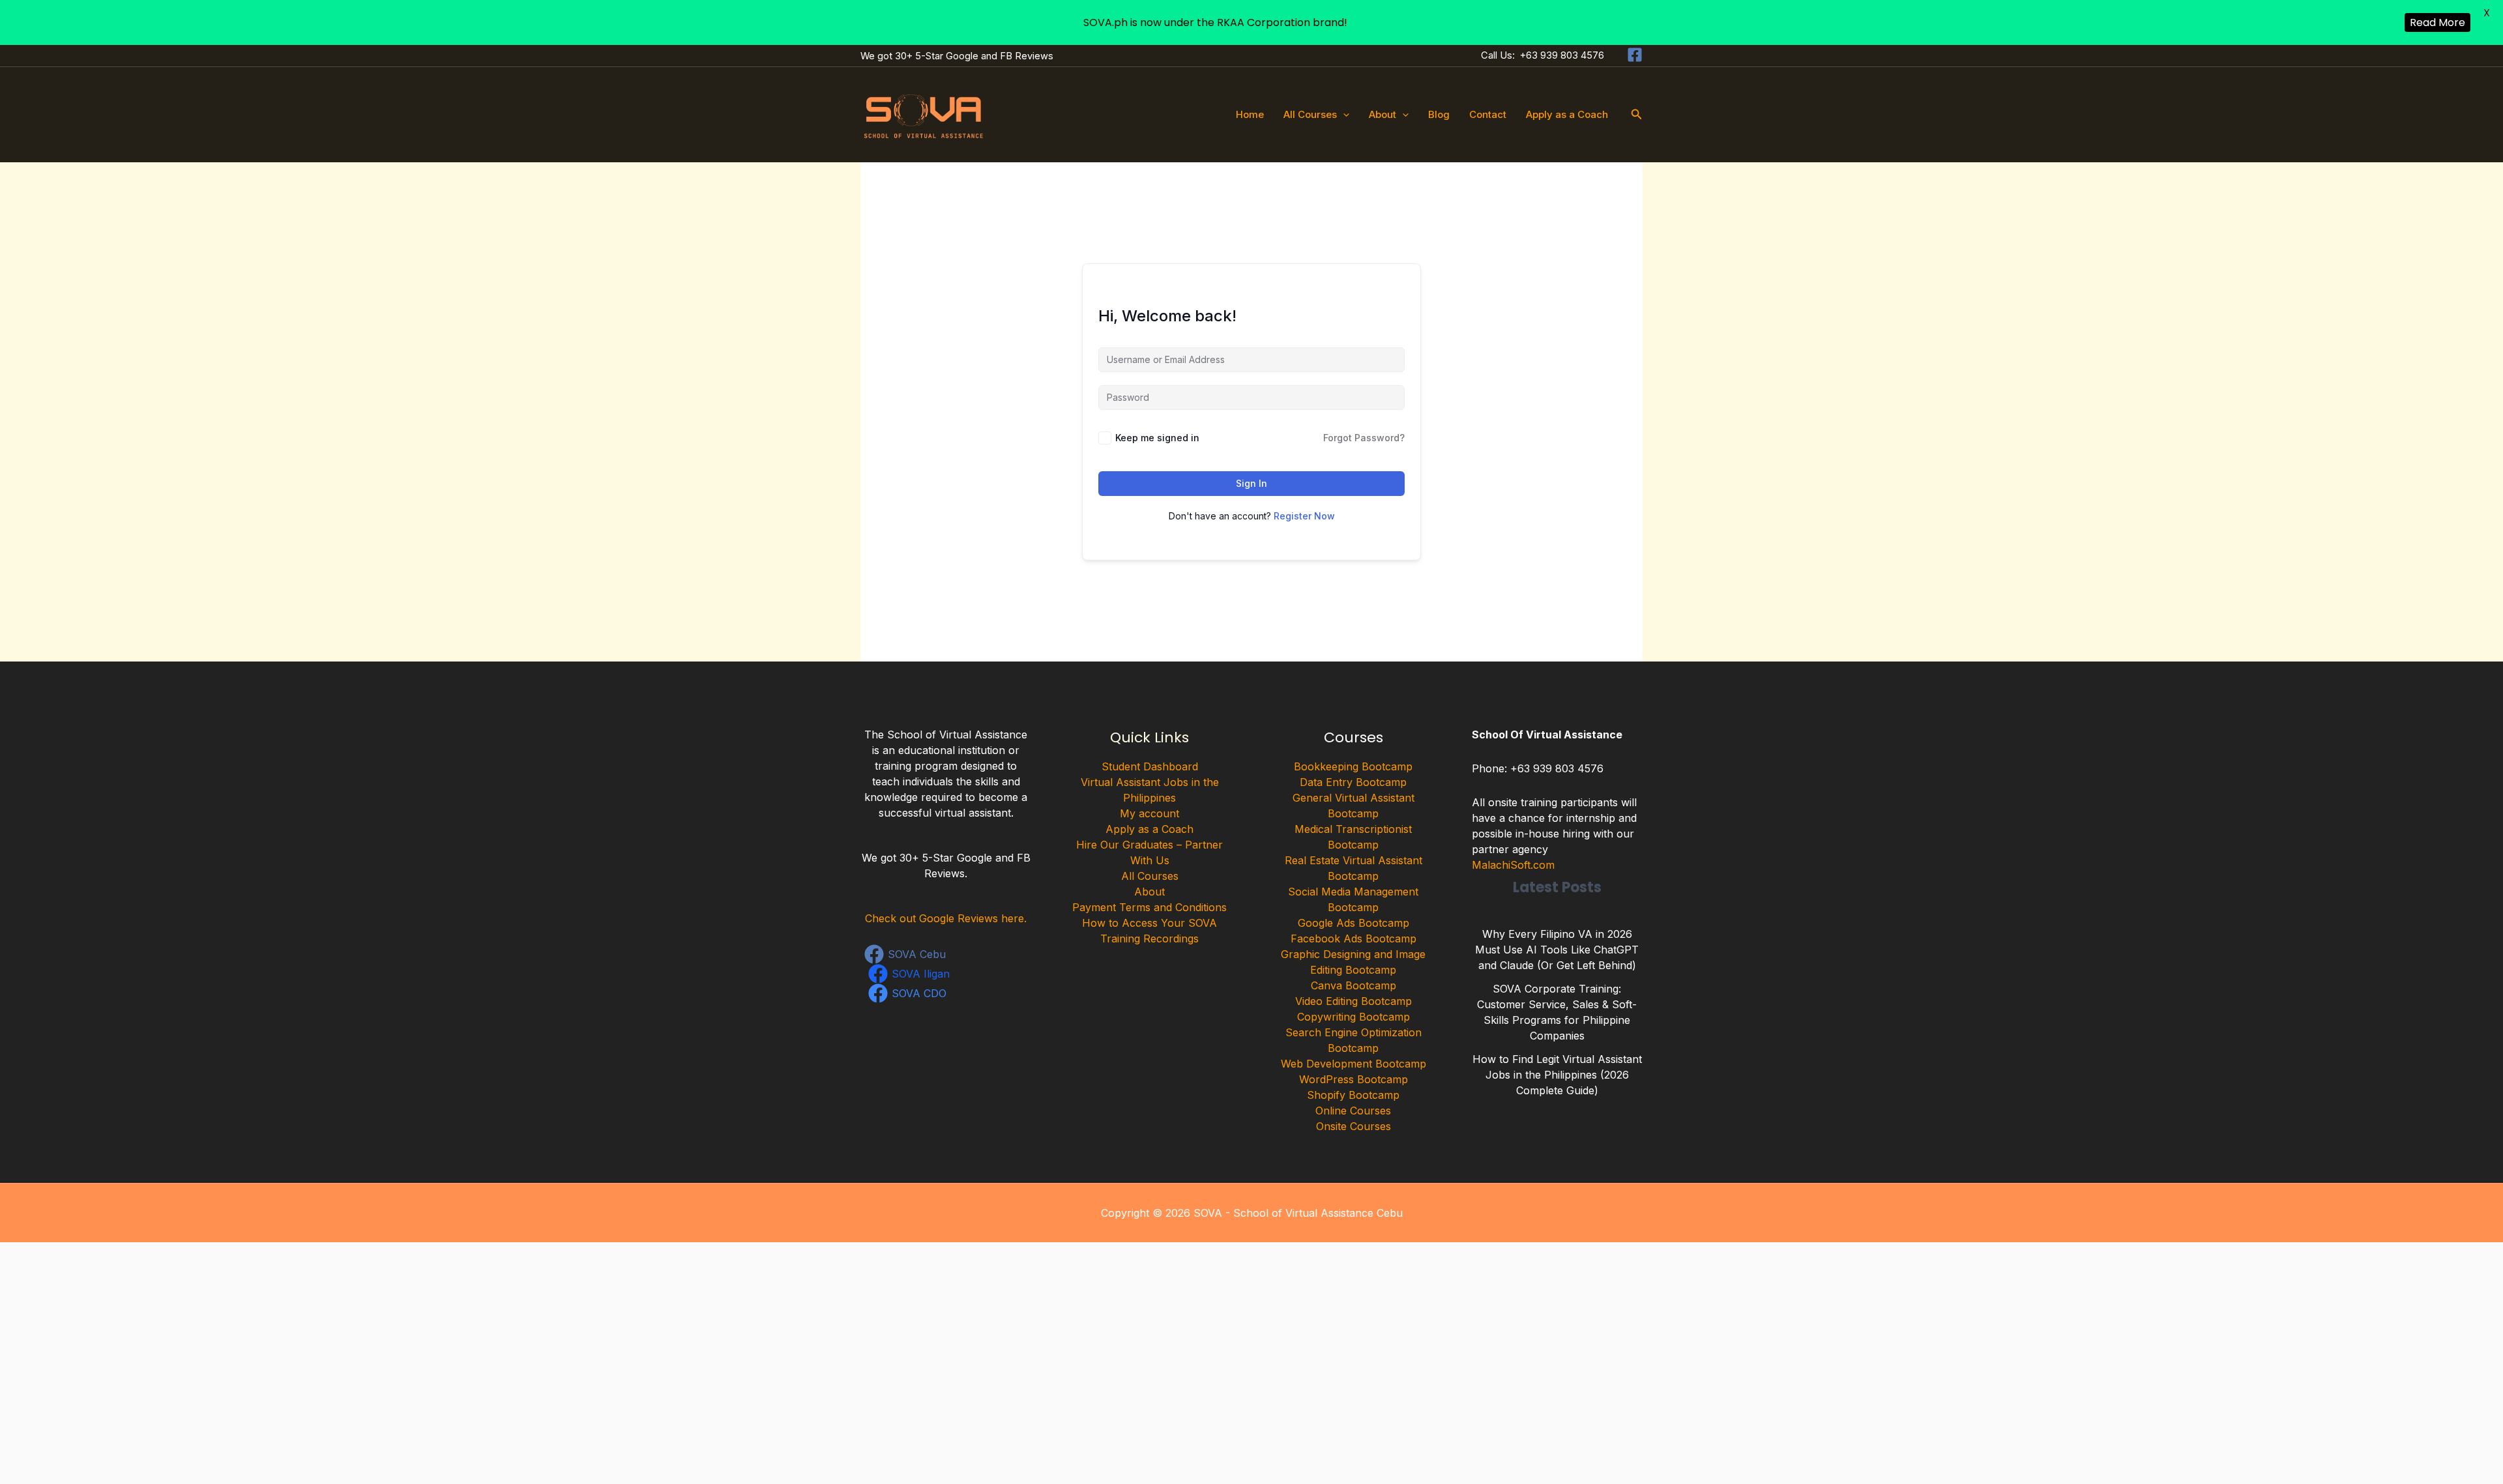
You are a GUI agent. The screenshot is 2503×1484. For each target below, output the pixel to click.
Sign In (1251, 483)
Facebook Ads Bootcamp (1354, 938)
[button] (1343, 115)
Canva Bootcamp (1354, 985)
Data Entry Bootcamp (1353, 782)
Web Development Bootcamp (1354, 1064)
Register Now (1304, 516)
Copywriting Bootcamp (1354, 1017)
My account (1149, 813)
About (1383, 114)
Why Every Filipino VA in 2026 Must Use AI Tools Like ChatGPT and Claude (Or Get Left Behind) (1557, 950)
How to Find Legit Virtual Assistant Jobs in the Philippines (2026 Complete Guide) (1557, 1075)
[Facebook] (1635, 55)
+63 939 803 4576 (1562, 55)
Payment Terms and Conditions (1149, 907)
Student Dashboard (1150, 766)
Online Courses (1353, 1111)
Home (1250, 114)
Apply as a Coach (1567, 114)
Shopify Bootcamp (1353, 1095)
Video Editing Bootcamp (1354, 1001)
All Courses (1310, 114)
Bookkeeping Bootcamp (1353, 766)
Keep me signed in (1157, 438)
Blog (1439, 114)
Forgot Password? (1364, 438)
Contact (1488, 114)
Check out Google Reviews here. (946, 918)
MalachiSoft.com (1513, 865)
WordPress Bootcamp (1354, 1079)
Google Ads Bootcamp (1354, 923)
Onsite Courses (1354, 1126)
